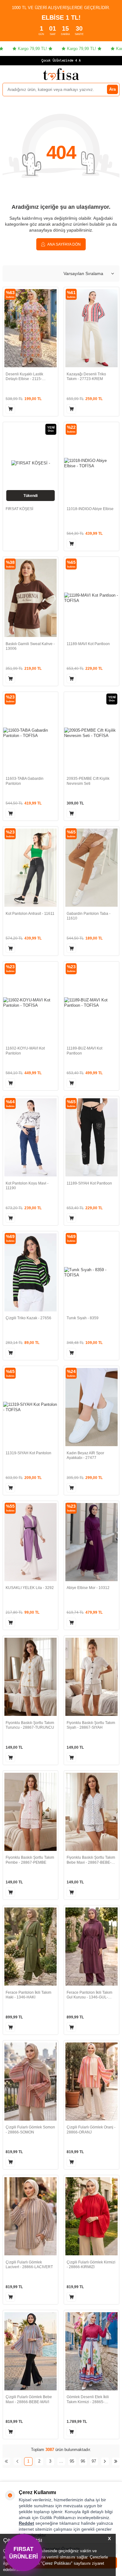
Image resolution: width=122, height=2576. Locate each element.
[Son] (116, 2461)
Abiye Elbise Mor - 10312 (88, 1588)
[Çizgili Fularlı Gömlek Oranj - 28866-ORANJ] (91, 2082)
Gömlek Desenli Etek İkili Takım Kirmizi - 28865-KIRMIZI (88, 2400)
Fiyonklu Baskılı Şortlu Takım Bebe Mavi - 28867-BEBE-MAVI (91, 1860)
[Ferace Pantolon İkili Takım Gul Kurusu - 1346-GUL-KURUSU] (91, 1947)
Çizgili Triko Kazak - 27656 (28, 1318)
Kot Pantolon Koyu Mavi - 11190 (27, 1186)
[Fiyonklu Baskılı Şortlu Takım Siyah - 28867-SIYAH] (91, 1677)
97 (94, 2461)
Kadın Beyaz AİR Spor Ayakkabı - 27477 (85, 1456)
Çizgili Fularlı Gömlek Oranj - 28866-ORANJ (91, 2130)
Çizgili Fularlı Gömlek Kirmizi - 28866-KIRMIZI (91, 2265)
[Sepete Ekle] (10, 409)
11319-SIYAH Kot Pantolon (28, 1453)
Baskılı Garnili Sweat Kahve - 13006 (30, 646)
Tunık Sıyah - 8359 (83, 1318)
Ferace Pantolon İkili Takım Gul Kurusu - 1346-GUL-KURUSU (89, 1995)
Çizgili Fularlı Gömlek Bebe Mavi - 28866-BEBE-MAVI (29, 2399)
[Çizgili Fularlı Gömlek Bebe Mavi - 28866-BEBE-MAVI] (30, 2351)
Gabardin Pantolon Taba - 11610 (89, 916)
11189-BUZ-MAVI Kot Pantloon (84, 1051)
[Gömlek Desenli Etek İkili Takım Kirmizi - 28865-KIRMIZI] (91, 2351)
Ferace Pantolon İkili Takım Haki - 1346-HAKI (28, 1995)
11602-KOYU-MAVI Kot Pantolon (25, 1051)
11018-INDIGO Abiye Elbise (90, 509)
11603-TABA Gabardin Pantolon (25, 781)
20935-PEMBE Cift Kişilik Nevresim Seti (88, 781)
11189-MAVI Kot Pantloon (88, 644)
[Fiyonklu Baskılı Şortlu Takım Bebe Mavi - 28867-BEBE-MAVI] (91, 1812)
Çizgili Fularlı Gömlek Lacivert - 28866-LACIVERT (29, 2265)
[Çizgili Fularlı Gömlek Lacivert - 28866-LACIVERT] (30, 2216)
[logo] (61, 74)
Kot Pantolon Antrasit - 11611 (30, 914)
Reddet (26, 2523)
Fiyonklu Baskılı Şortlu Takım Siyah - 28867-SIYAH (91, 1725)
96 (83, 2461)
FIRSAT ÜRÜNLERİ (23, 2552)
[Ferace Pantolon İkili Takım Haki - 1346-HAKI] (30, 1947)
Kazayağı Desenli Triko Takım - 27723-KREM (86, 377)
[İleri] (105, 2461)
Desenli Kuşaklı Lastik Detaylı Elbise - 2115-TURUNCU (24, 377)
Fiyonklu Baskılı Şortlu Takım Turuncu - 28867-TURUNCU (30, 1725)
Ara (112, 89)
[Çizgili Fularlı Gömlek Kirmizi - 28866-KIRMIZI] (91, 2216)
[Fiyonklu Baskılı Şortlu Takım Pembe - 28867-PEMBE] (30, 1812)
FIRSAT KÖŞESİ (19, 509)
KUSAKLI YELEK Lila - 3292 (30, 1588)
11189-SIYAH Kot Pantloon (89, 1183)
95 (72, 2461)
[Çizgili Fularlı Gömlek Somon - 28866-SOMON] (30, 2082)
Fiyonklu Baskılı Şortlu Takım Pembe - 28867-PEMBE (30, 1860)
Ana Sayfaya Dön (64, 244)
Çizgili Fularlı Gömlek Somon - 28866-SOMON (30, 2130)
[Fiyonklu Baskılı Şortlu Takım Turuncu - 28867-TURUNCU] (30, 1677)
